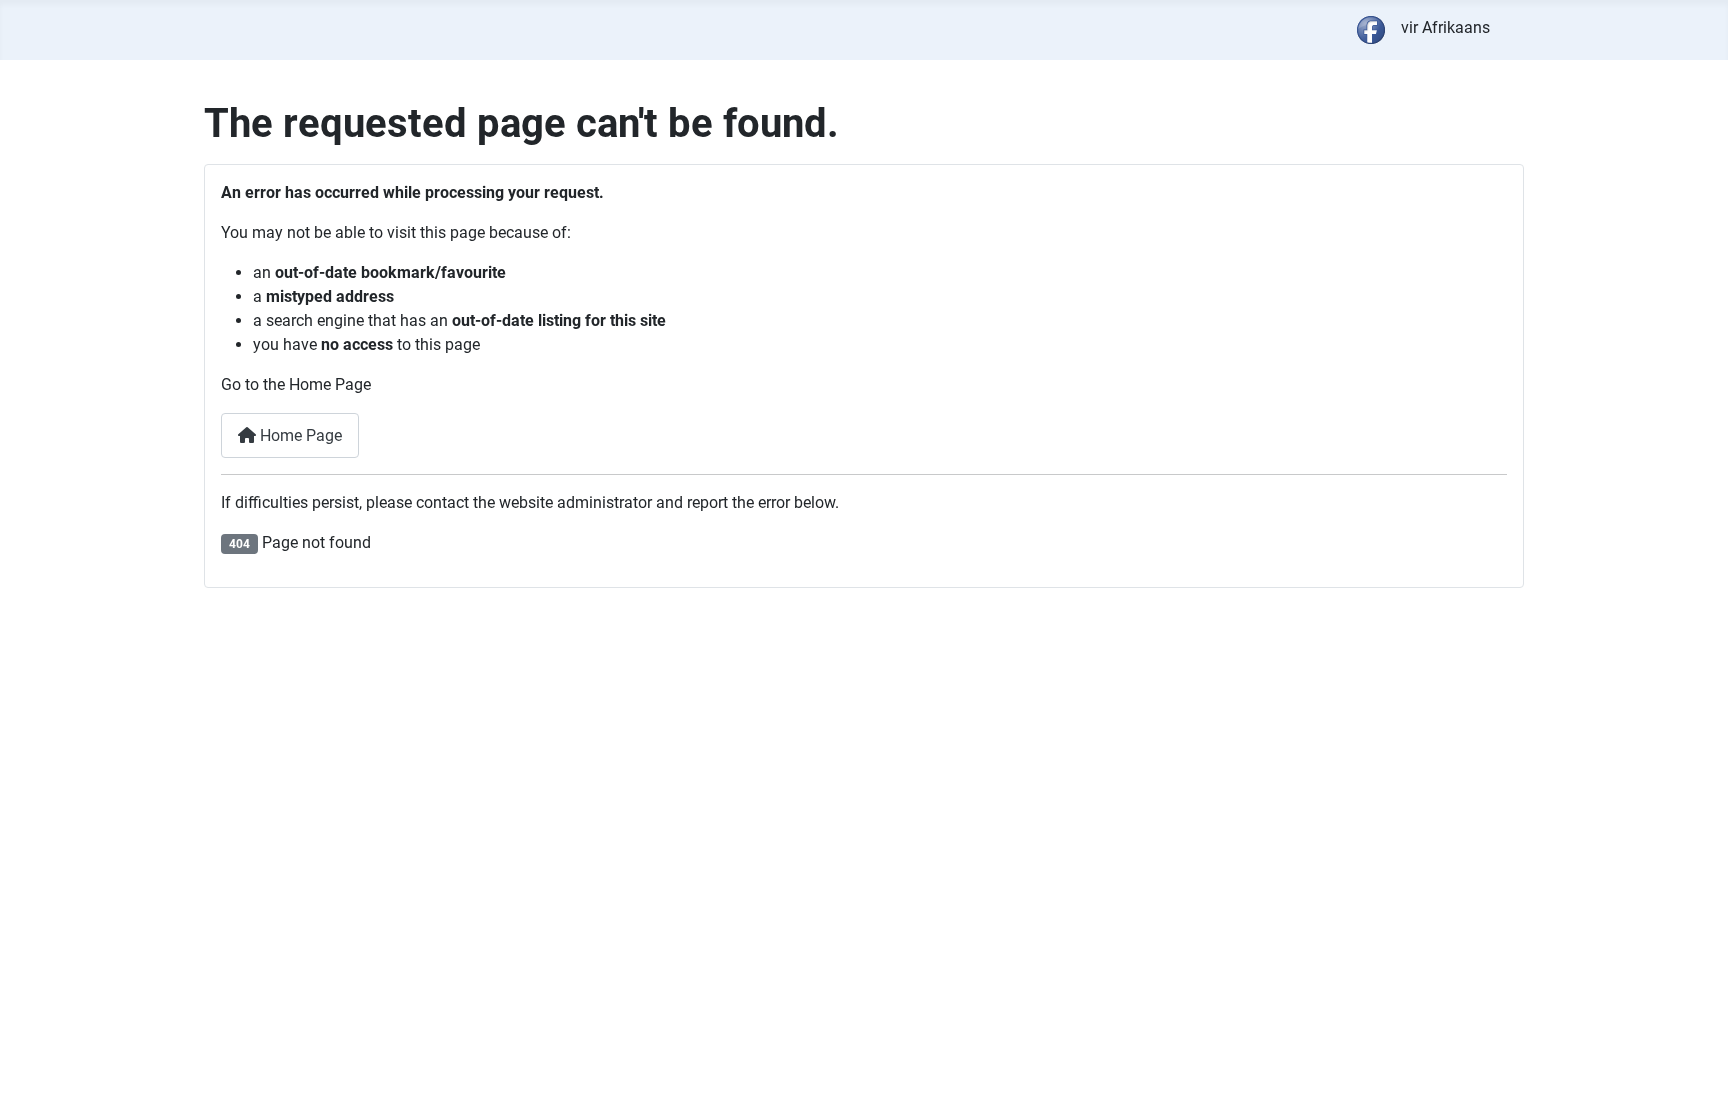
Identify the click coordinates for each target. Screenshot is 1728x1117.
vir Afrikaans (1445, 27)
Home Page (299, 435)
